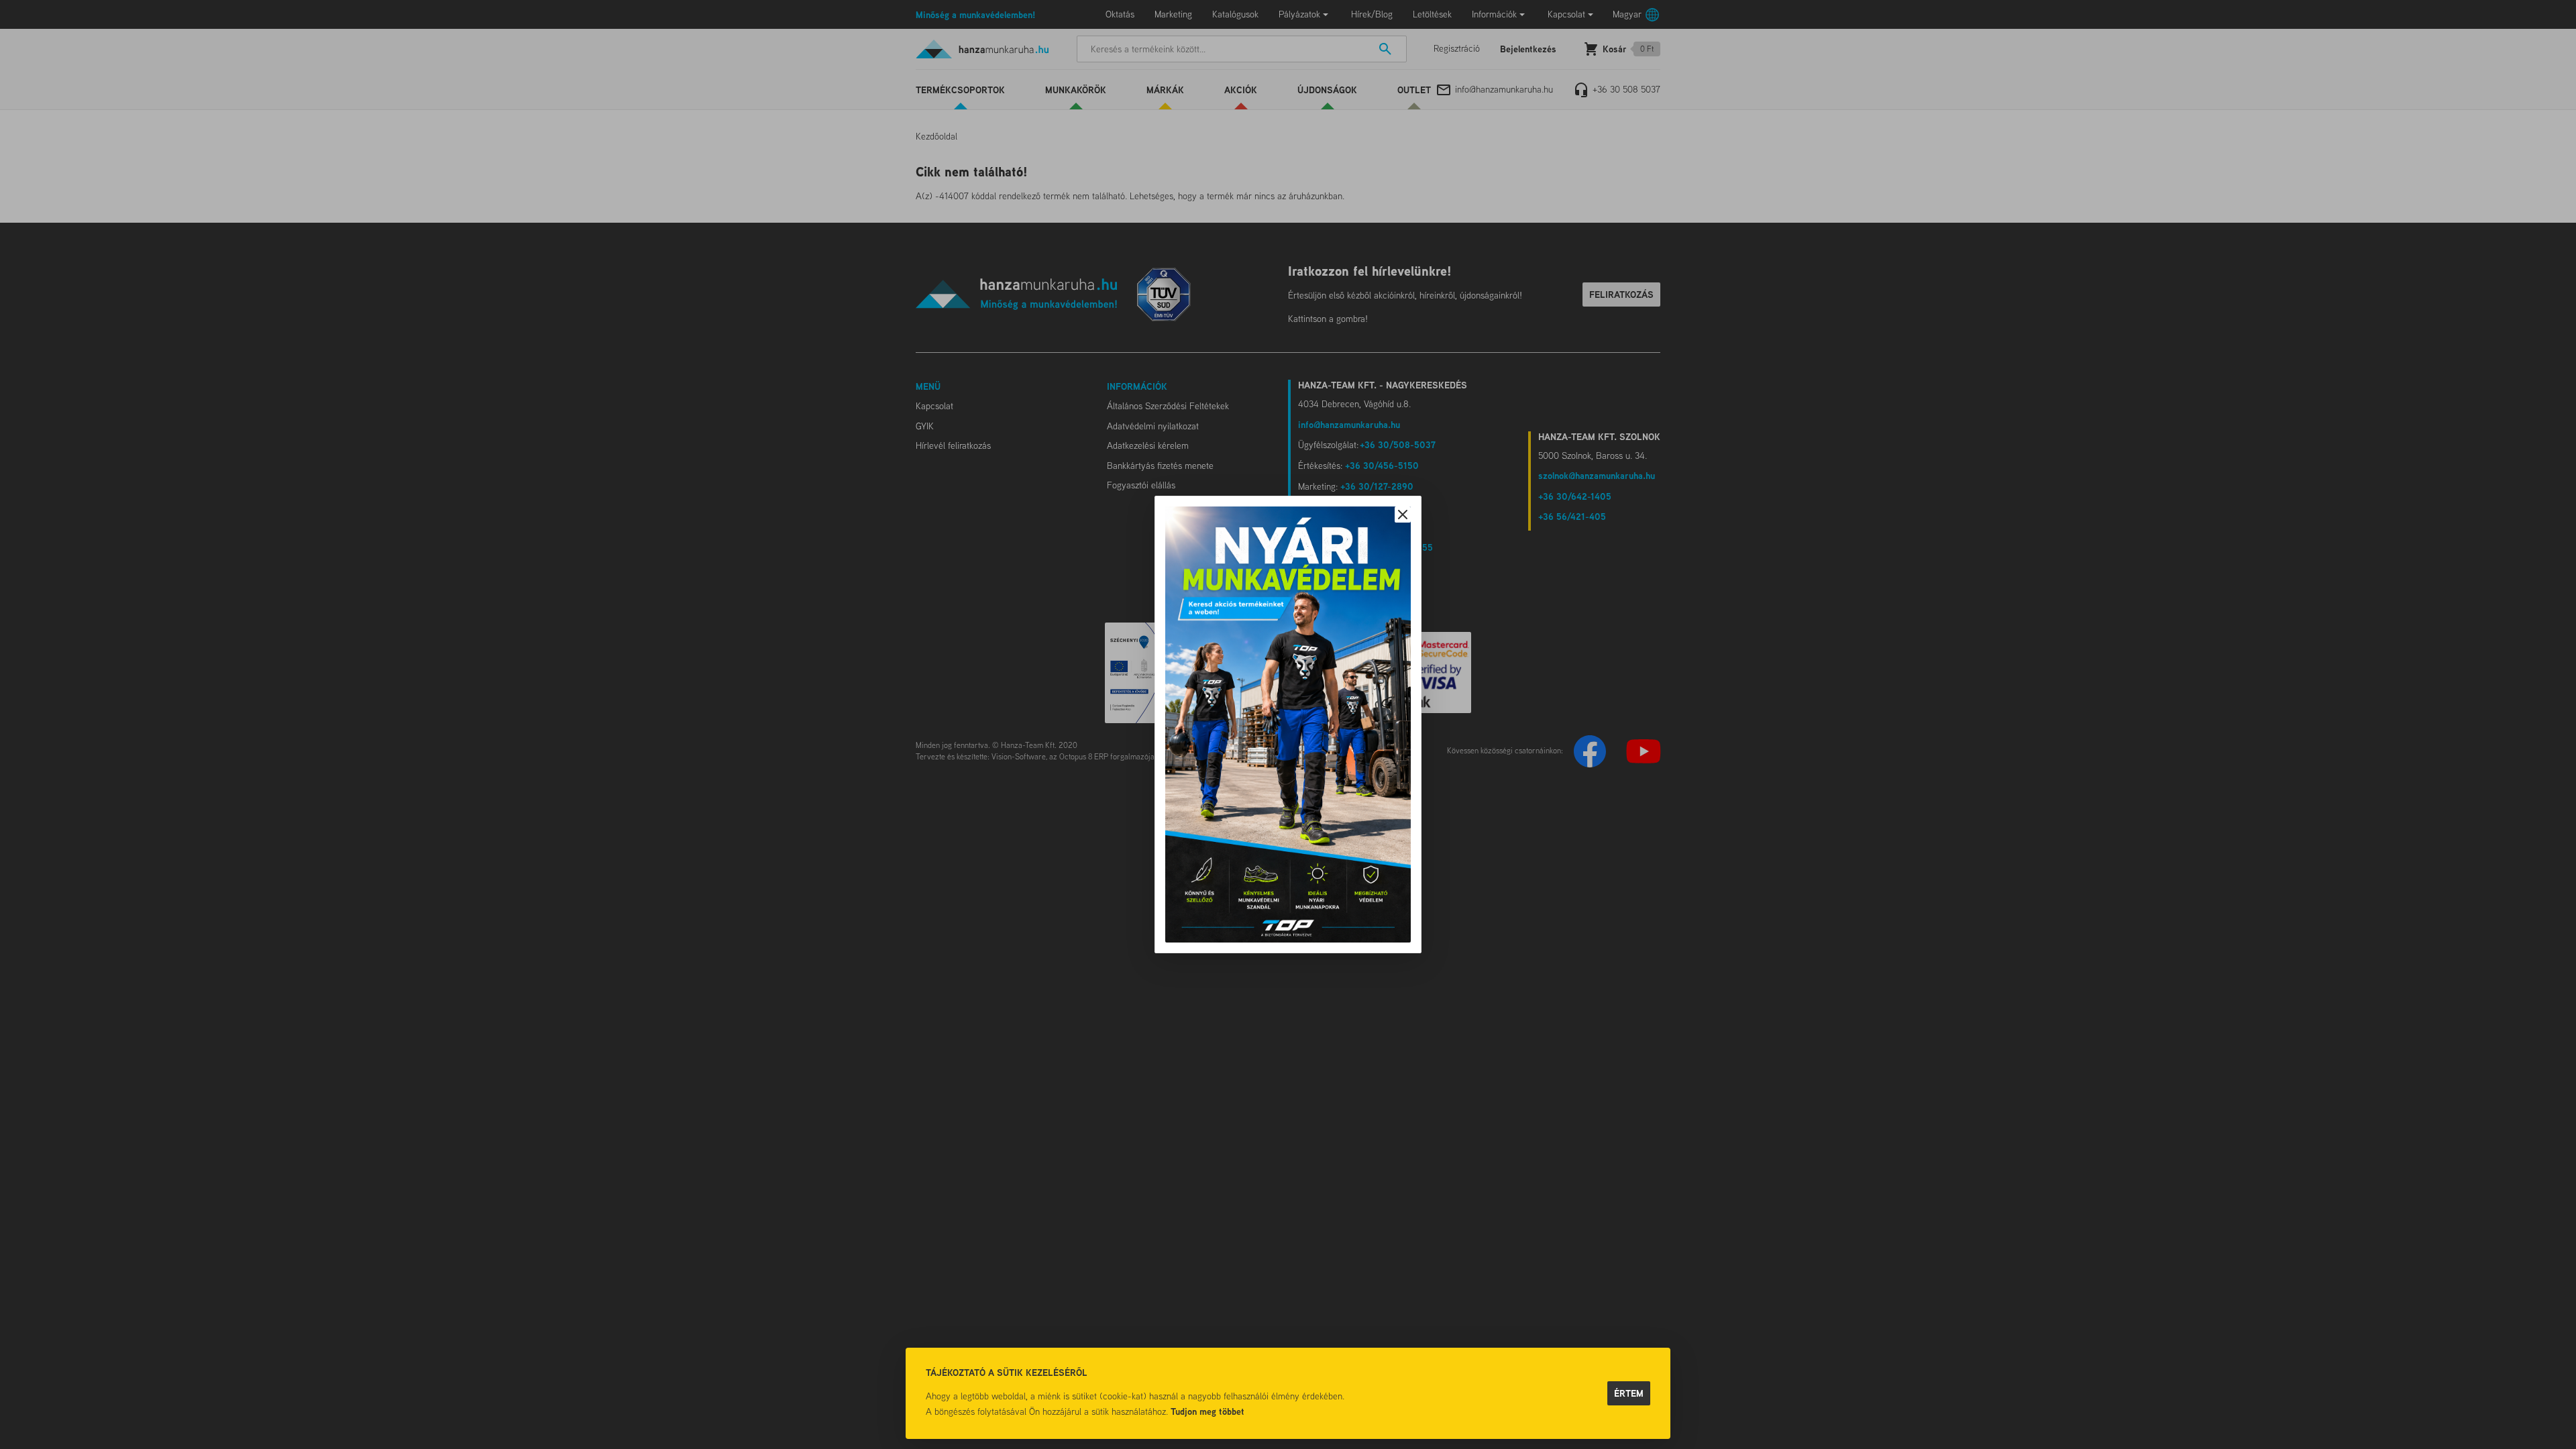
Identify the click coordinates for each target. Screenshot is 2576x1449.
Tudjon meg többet (1207, 1411)
